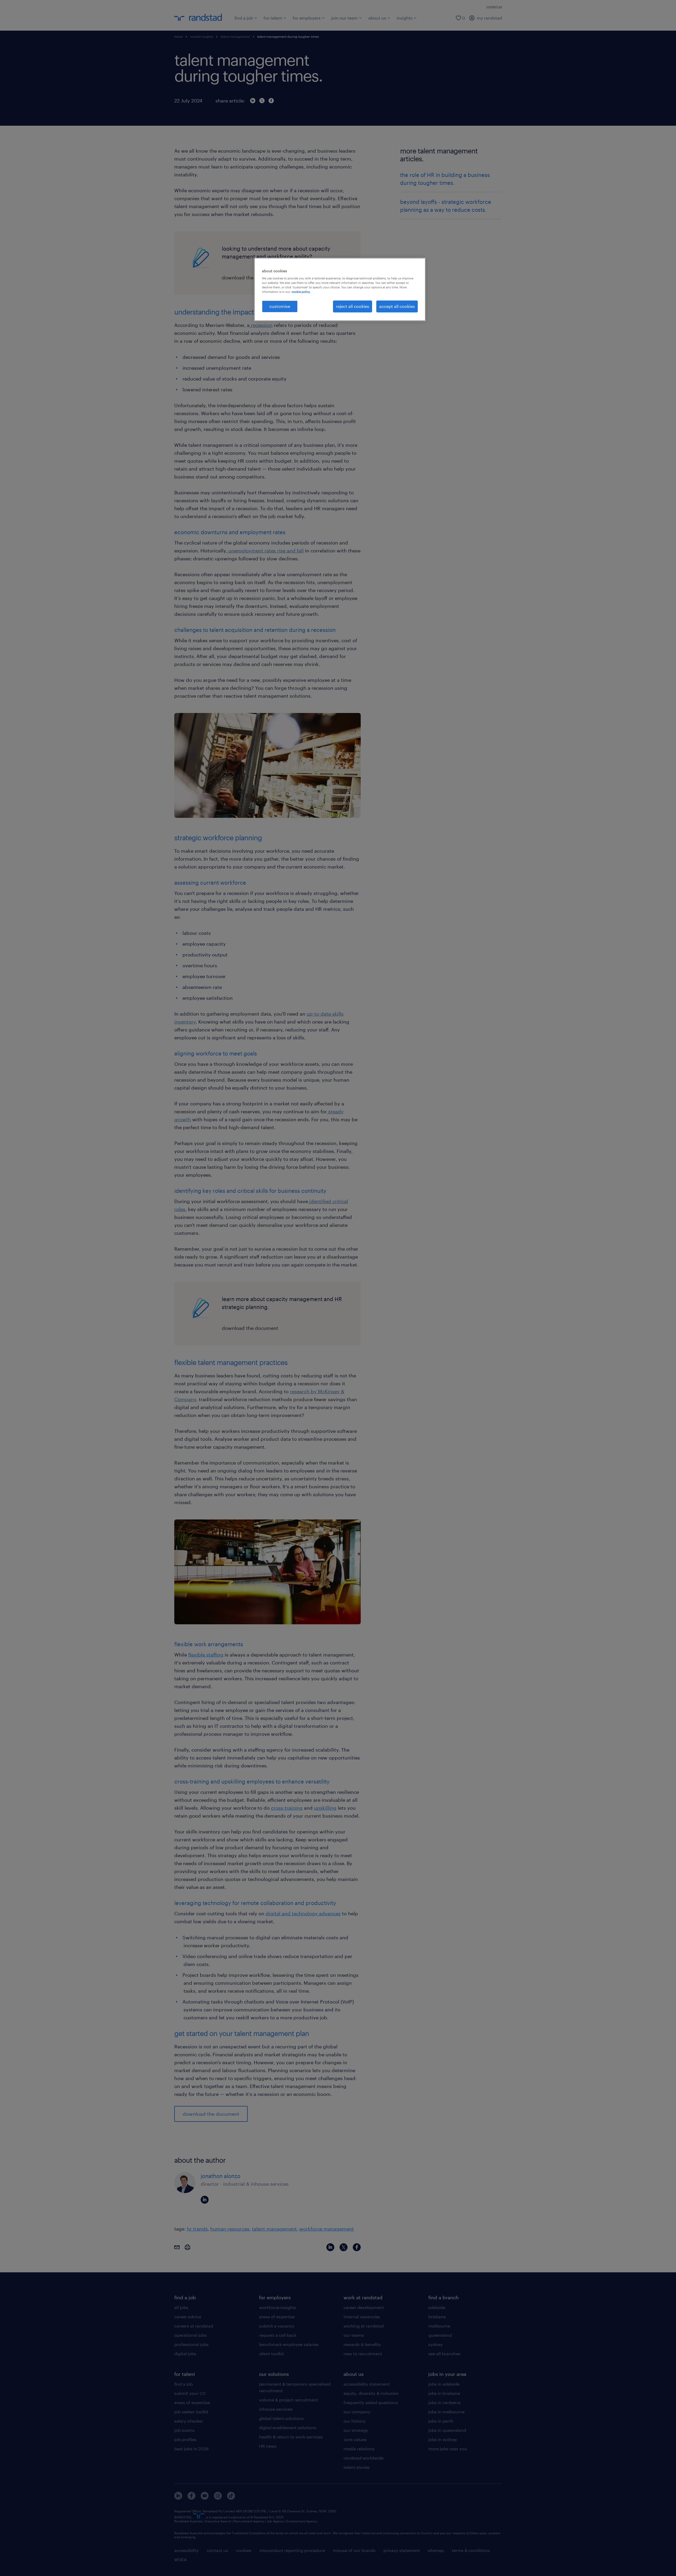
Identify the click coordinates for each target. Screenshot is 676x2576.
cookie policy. (301, 292)
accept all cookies (397, 306)
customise (280, 306)
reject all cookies (353, 306)
